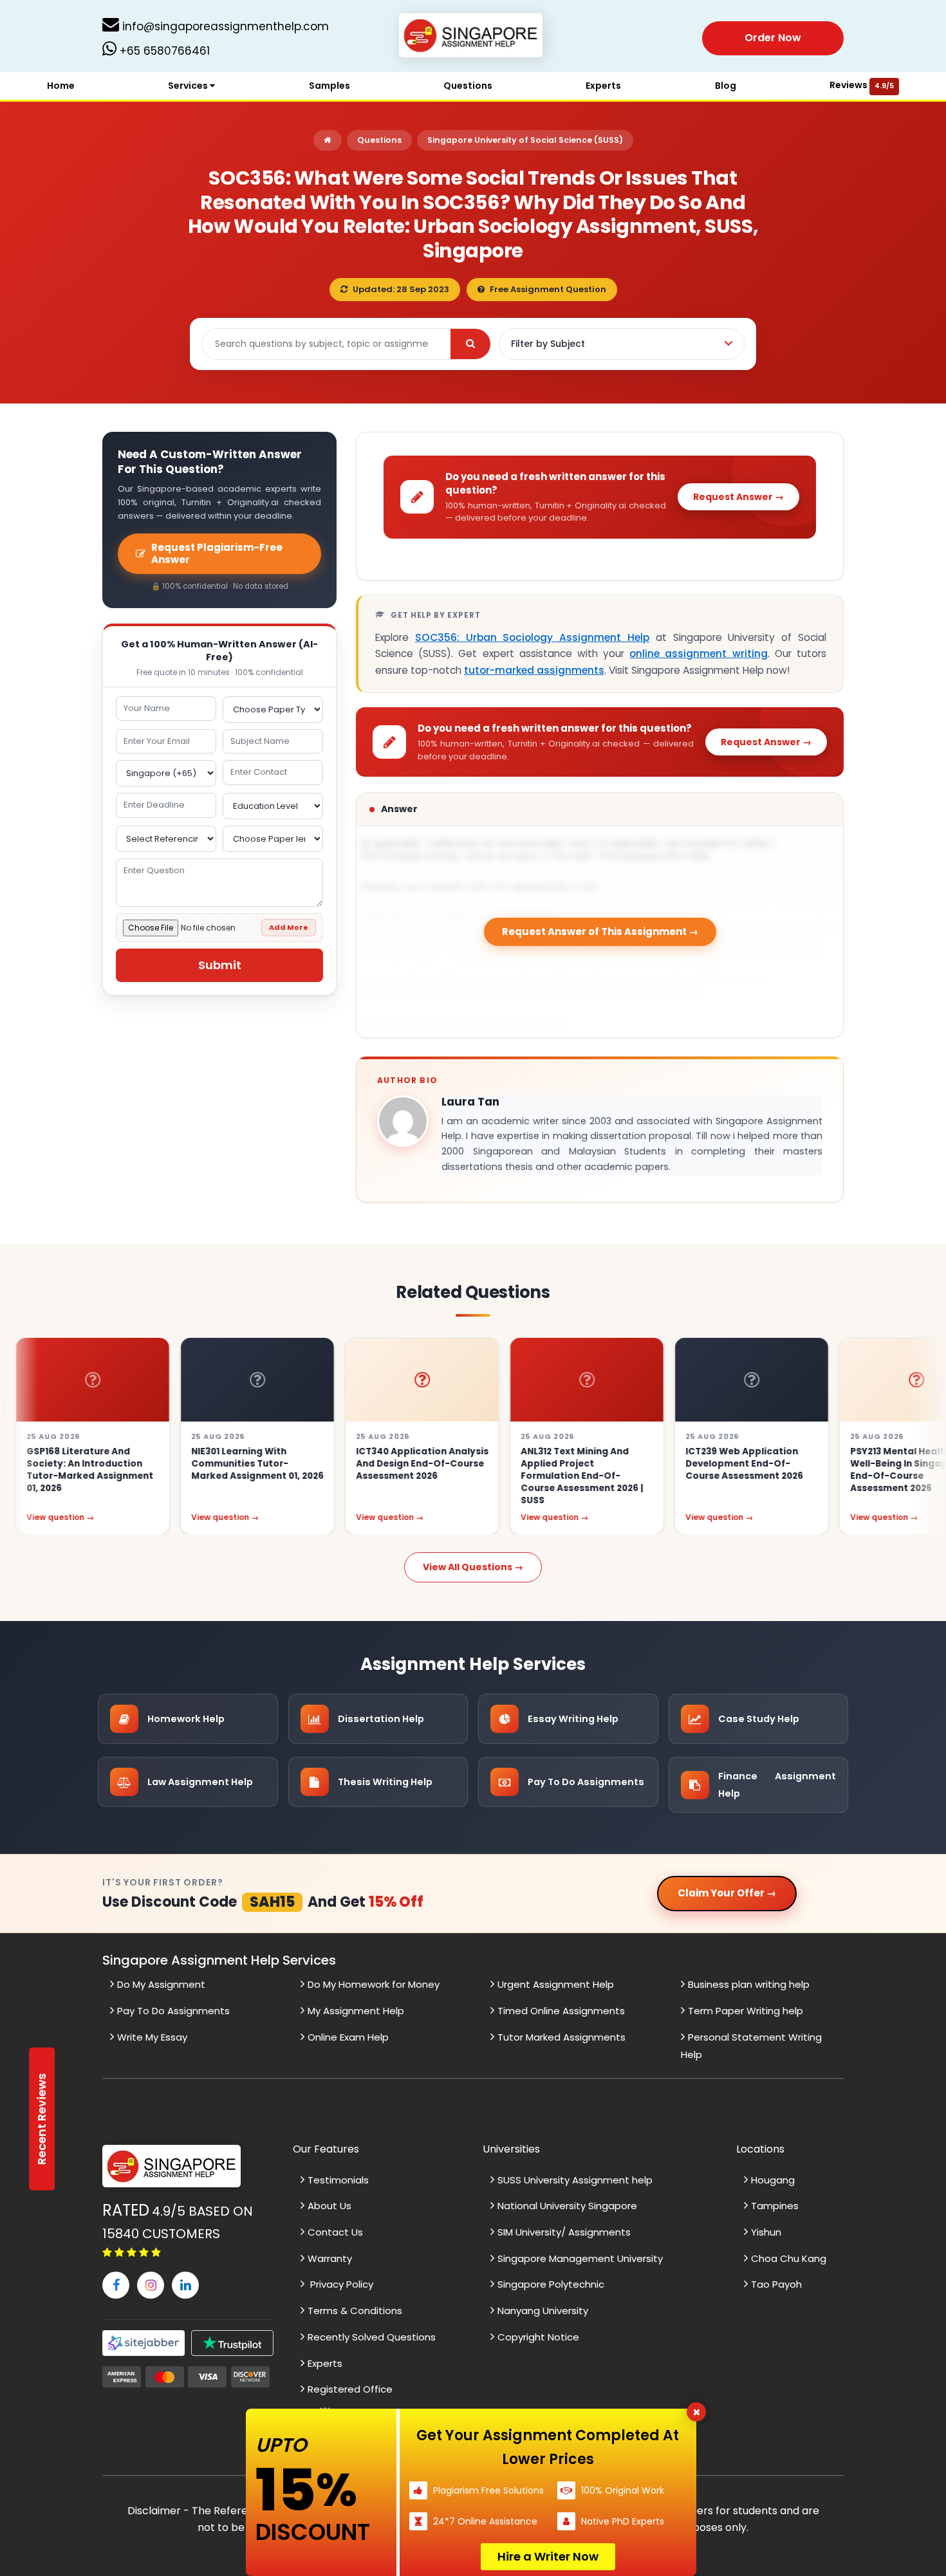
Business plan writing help (749, 1984)
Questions (468, 86)
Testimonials (338, 2180)
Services (189, 86)
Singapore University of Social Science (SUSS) (525, 140)
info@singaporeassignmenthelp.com (224, 26)
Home (61, 86)
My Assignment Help (356, 2011)
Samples (329, 86)
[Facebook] (116, 2285)
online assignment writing (698, 653)
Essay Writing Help (573, 1719)
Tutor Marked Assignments (561, 2037)
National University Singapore (567, 2206)
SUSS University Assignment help (575, 2180)
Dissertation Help (381, 1719)
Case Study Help (759, 1719)
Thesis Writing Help (385, 1782)
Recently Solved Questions (372, 2337)
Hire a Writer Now (548, 2556)
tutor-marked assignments (534, 670)
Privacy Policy (340, 2284)
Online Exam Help (348, 2037)
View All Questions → (473, 1567)
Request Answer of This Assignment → (600, 931)
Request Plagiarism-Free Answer (217, 554)
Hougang (773, 2180)
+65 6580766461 (163, 51)
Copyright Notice (538, 2337)
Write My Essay (152, 2037)
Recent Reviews (42, 2119)
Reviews (862, 85)
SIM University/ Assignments (564, 2232)
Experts (603, 86)
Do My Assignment (161, 1984)
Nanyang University (543, 2311)
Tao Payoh (776, 2284)
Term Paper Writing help (746, 2011)
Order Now (773, 38)
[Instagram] (151, 2285)
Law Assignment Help (200, 1782)
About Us (329, 2206)
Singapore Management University (580, 2258)
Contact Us (335, 2232)
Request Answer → (738, 497)
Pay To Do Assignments (586, 1782)
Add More (289, 927)
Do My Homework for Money (374, 1984)
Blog (726, 86)
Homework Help (186, 1719)
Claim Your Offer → (727, 1893)
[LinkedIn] (185, 2285)
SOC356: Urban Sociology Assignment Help (532, 637)
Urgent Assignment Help (556, 1984)
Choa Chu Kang (789, 2258)
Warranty (330, 2258)
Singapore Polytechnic (551, 2284)
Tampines (775, 2206)
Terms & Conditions (355, 2311)
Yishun (766, 2232)
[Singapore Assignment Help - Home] (473, 38)
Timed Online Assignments (561, 2011)
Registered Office (350, 2389)
